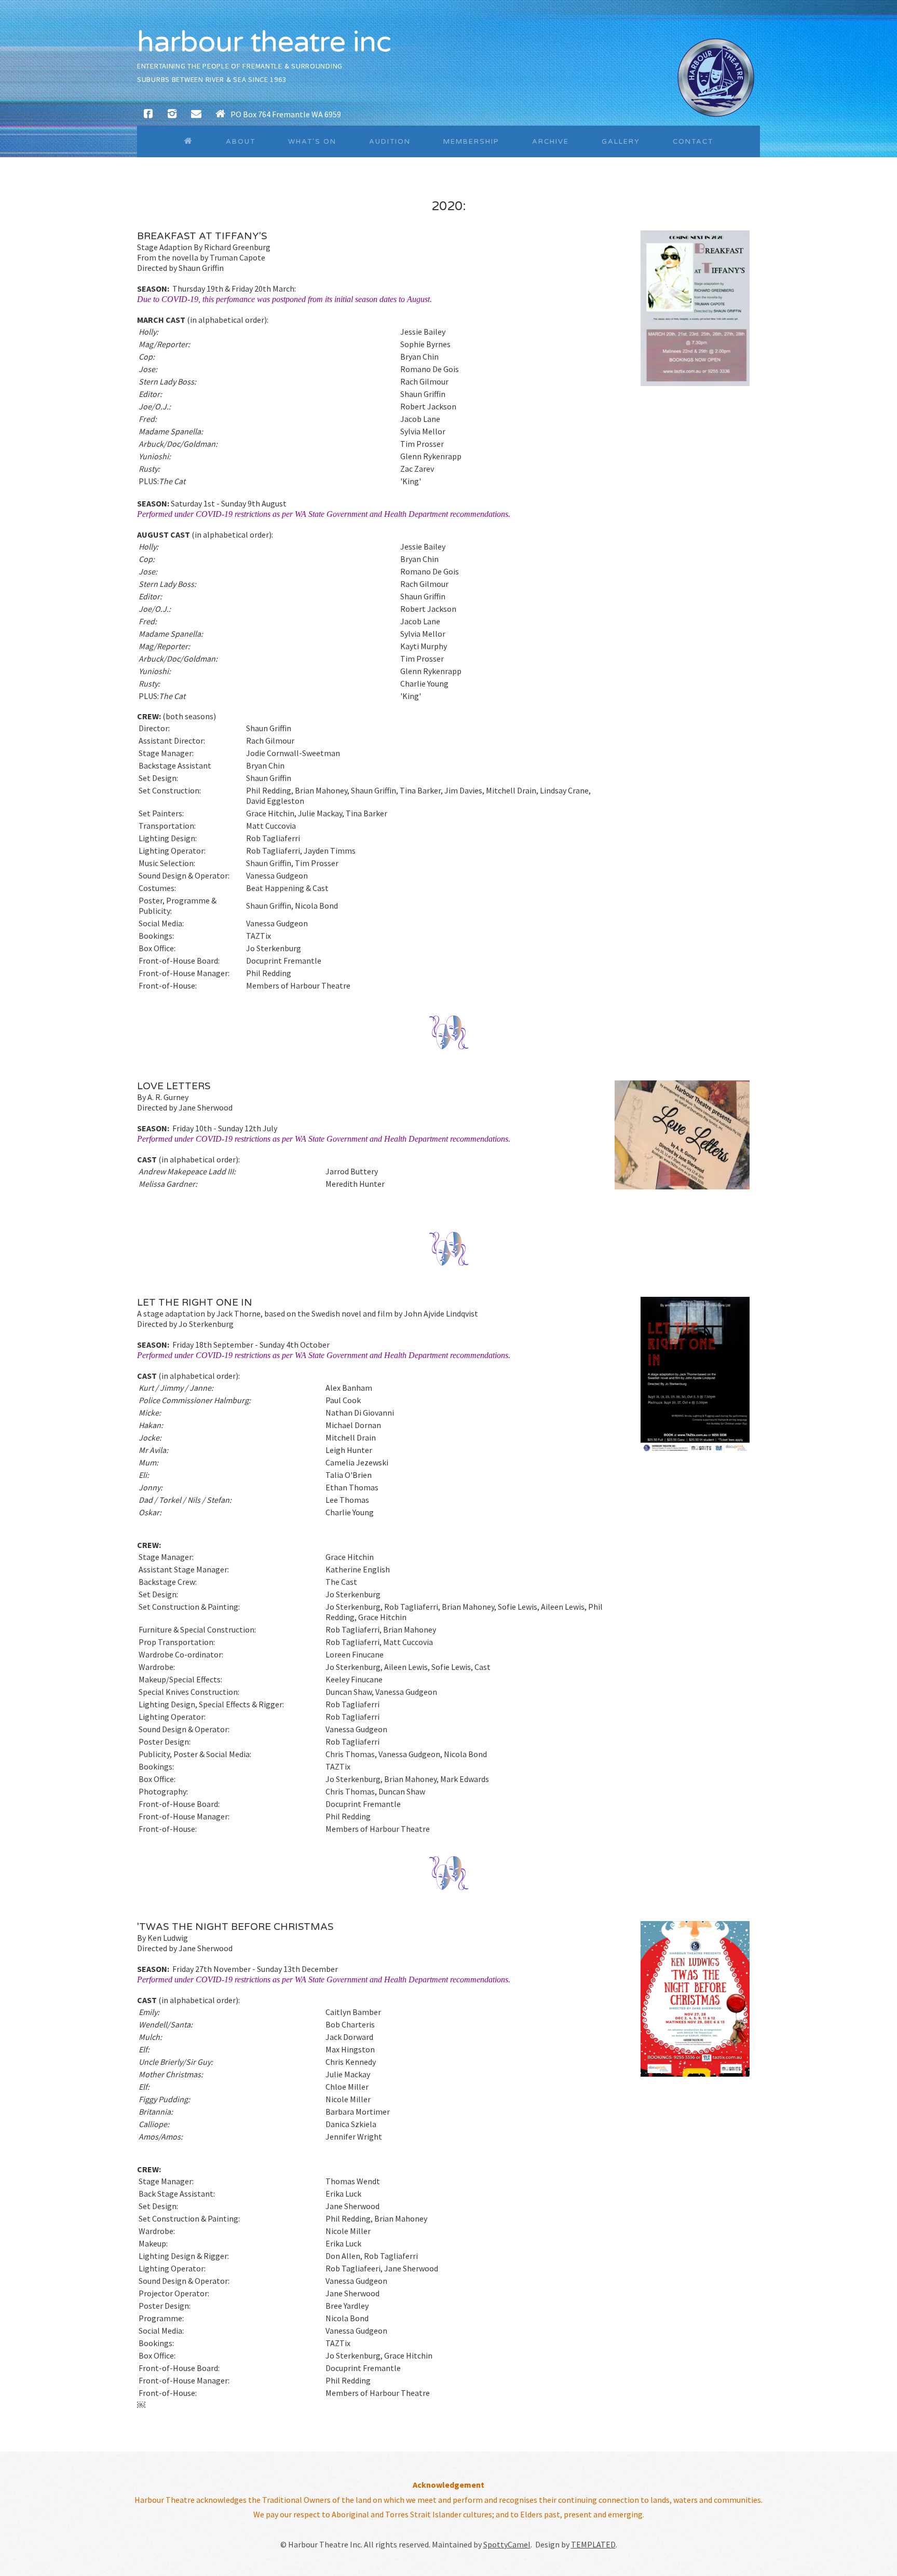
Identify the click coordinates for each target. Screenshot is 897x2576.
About (241, 142)
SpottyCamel (507, 2544)
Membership (471, 142)
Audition (390, 142)
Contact (693, 142)
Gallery (621, 142)
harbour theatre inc (264, 42)
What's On (312, 142)
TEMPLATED (593, 2544)
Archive (551, 142)
